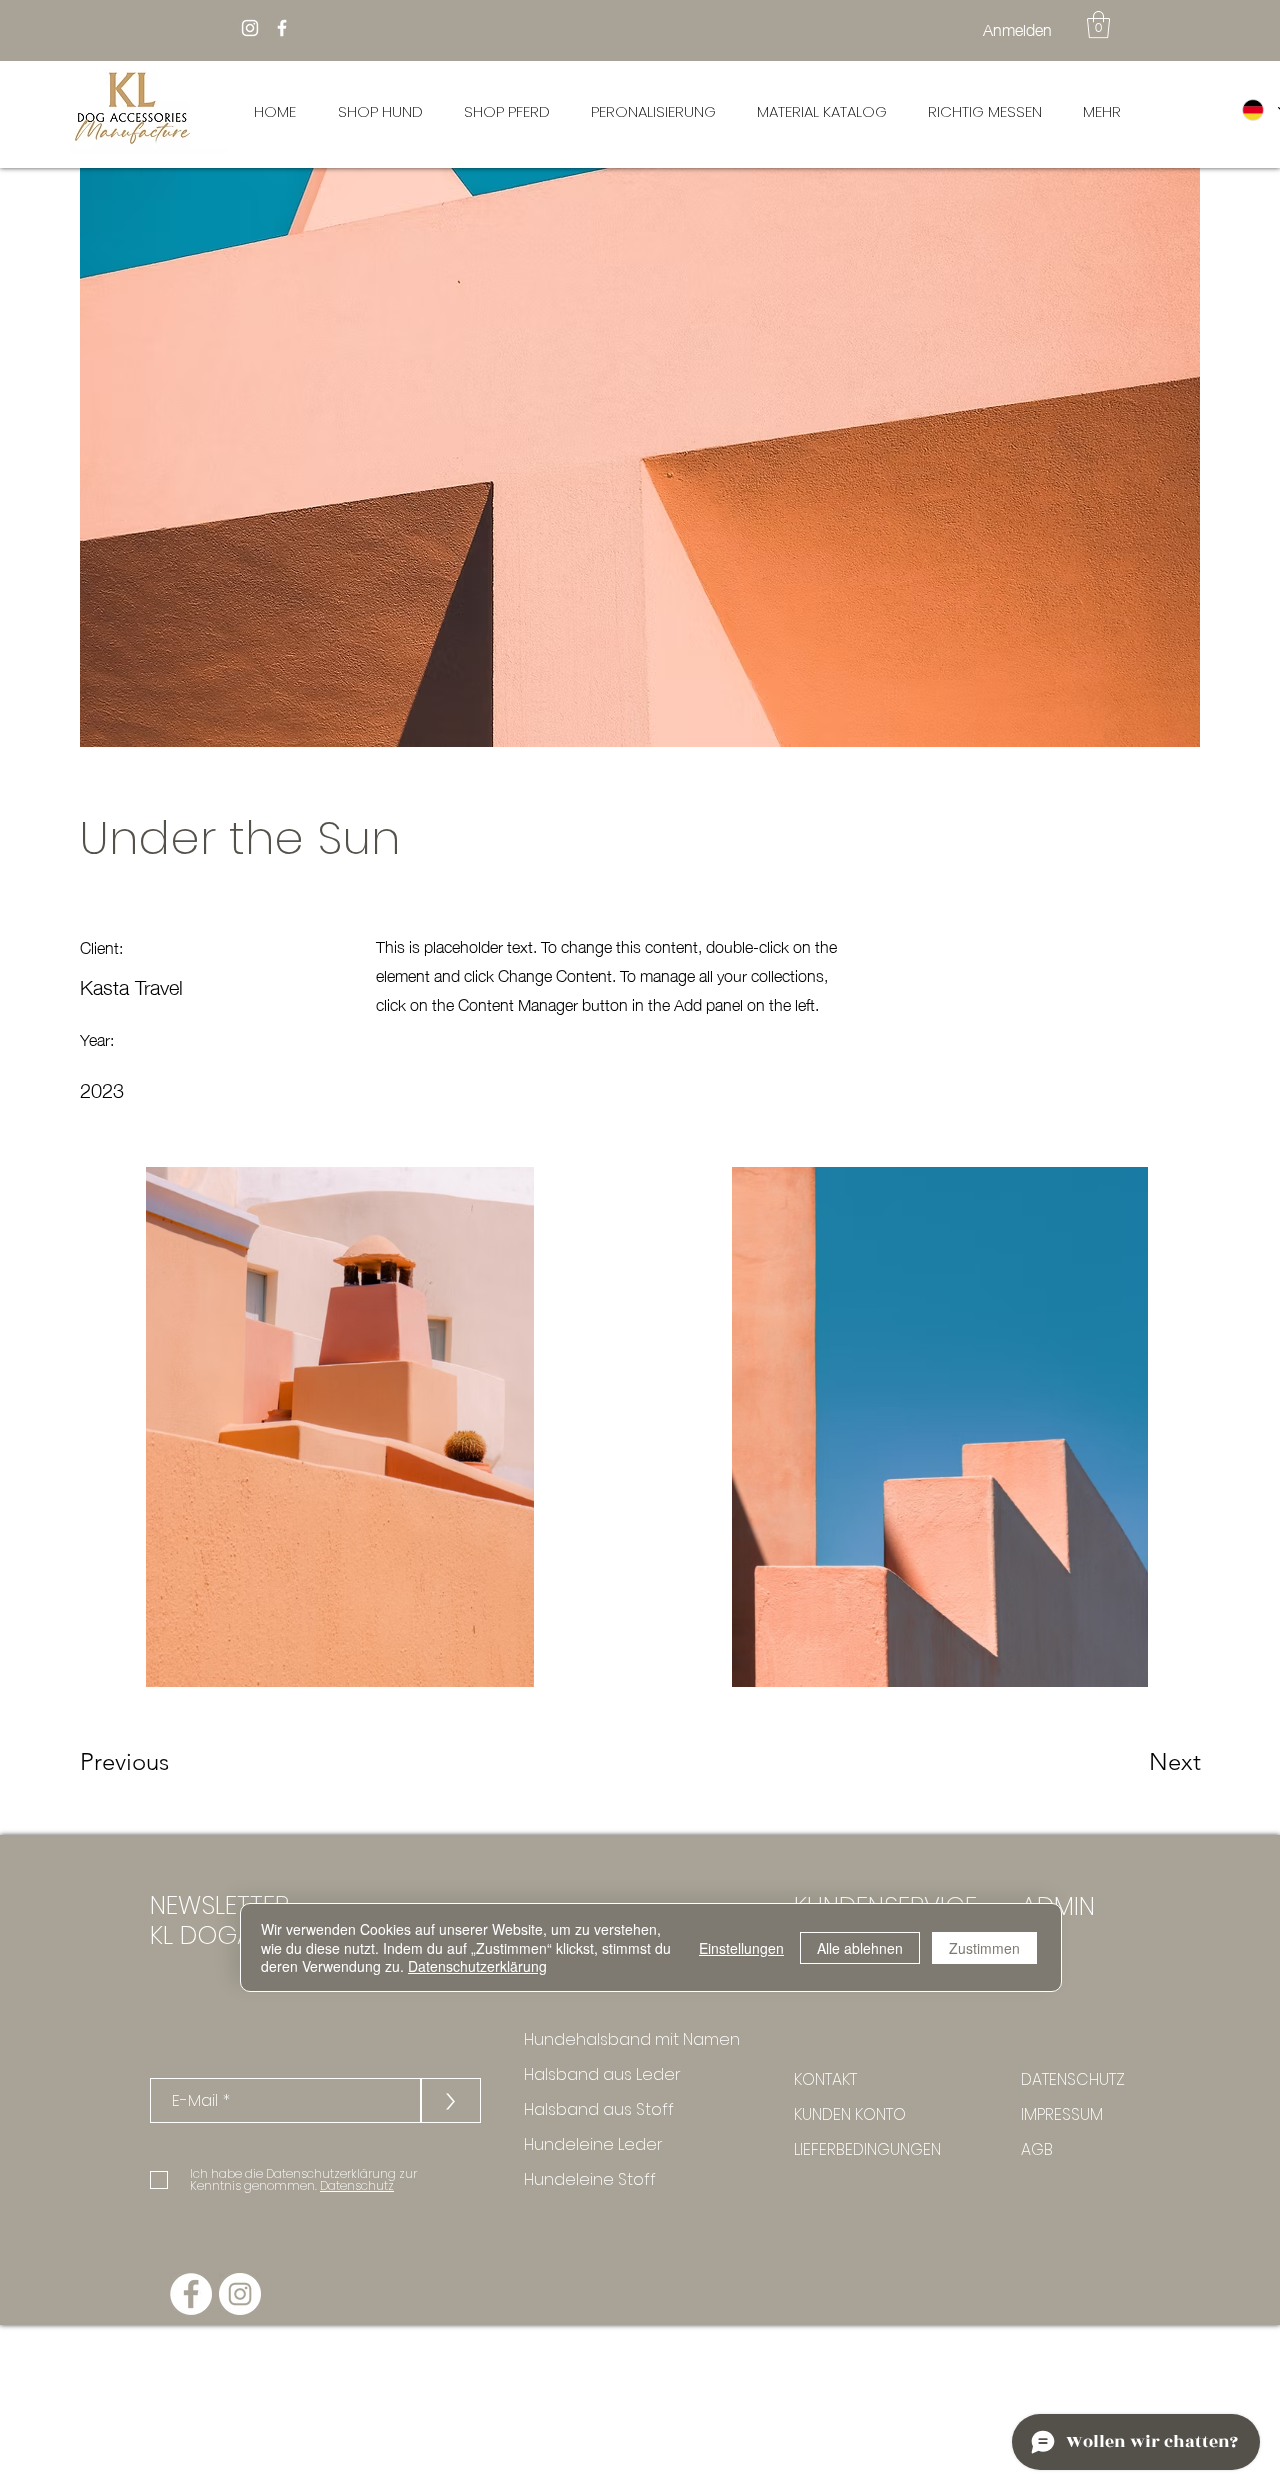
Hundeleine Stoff (590, 2179)
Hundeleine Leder (593, 2144)
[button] (1098, 24)
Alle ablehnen (860, 1948)
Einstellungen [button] (741, 1948)
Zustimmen (984, 1948)
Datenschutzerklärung (477, 1966)
